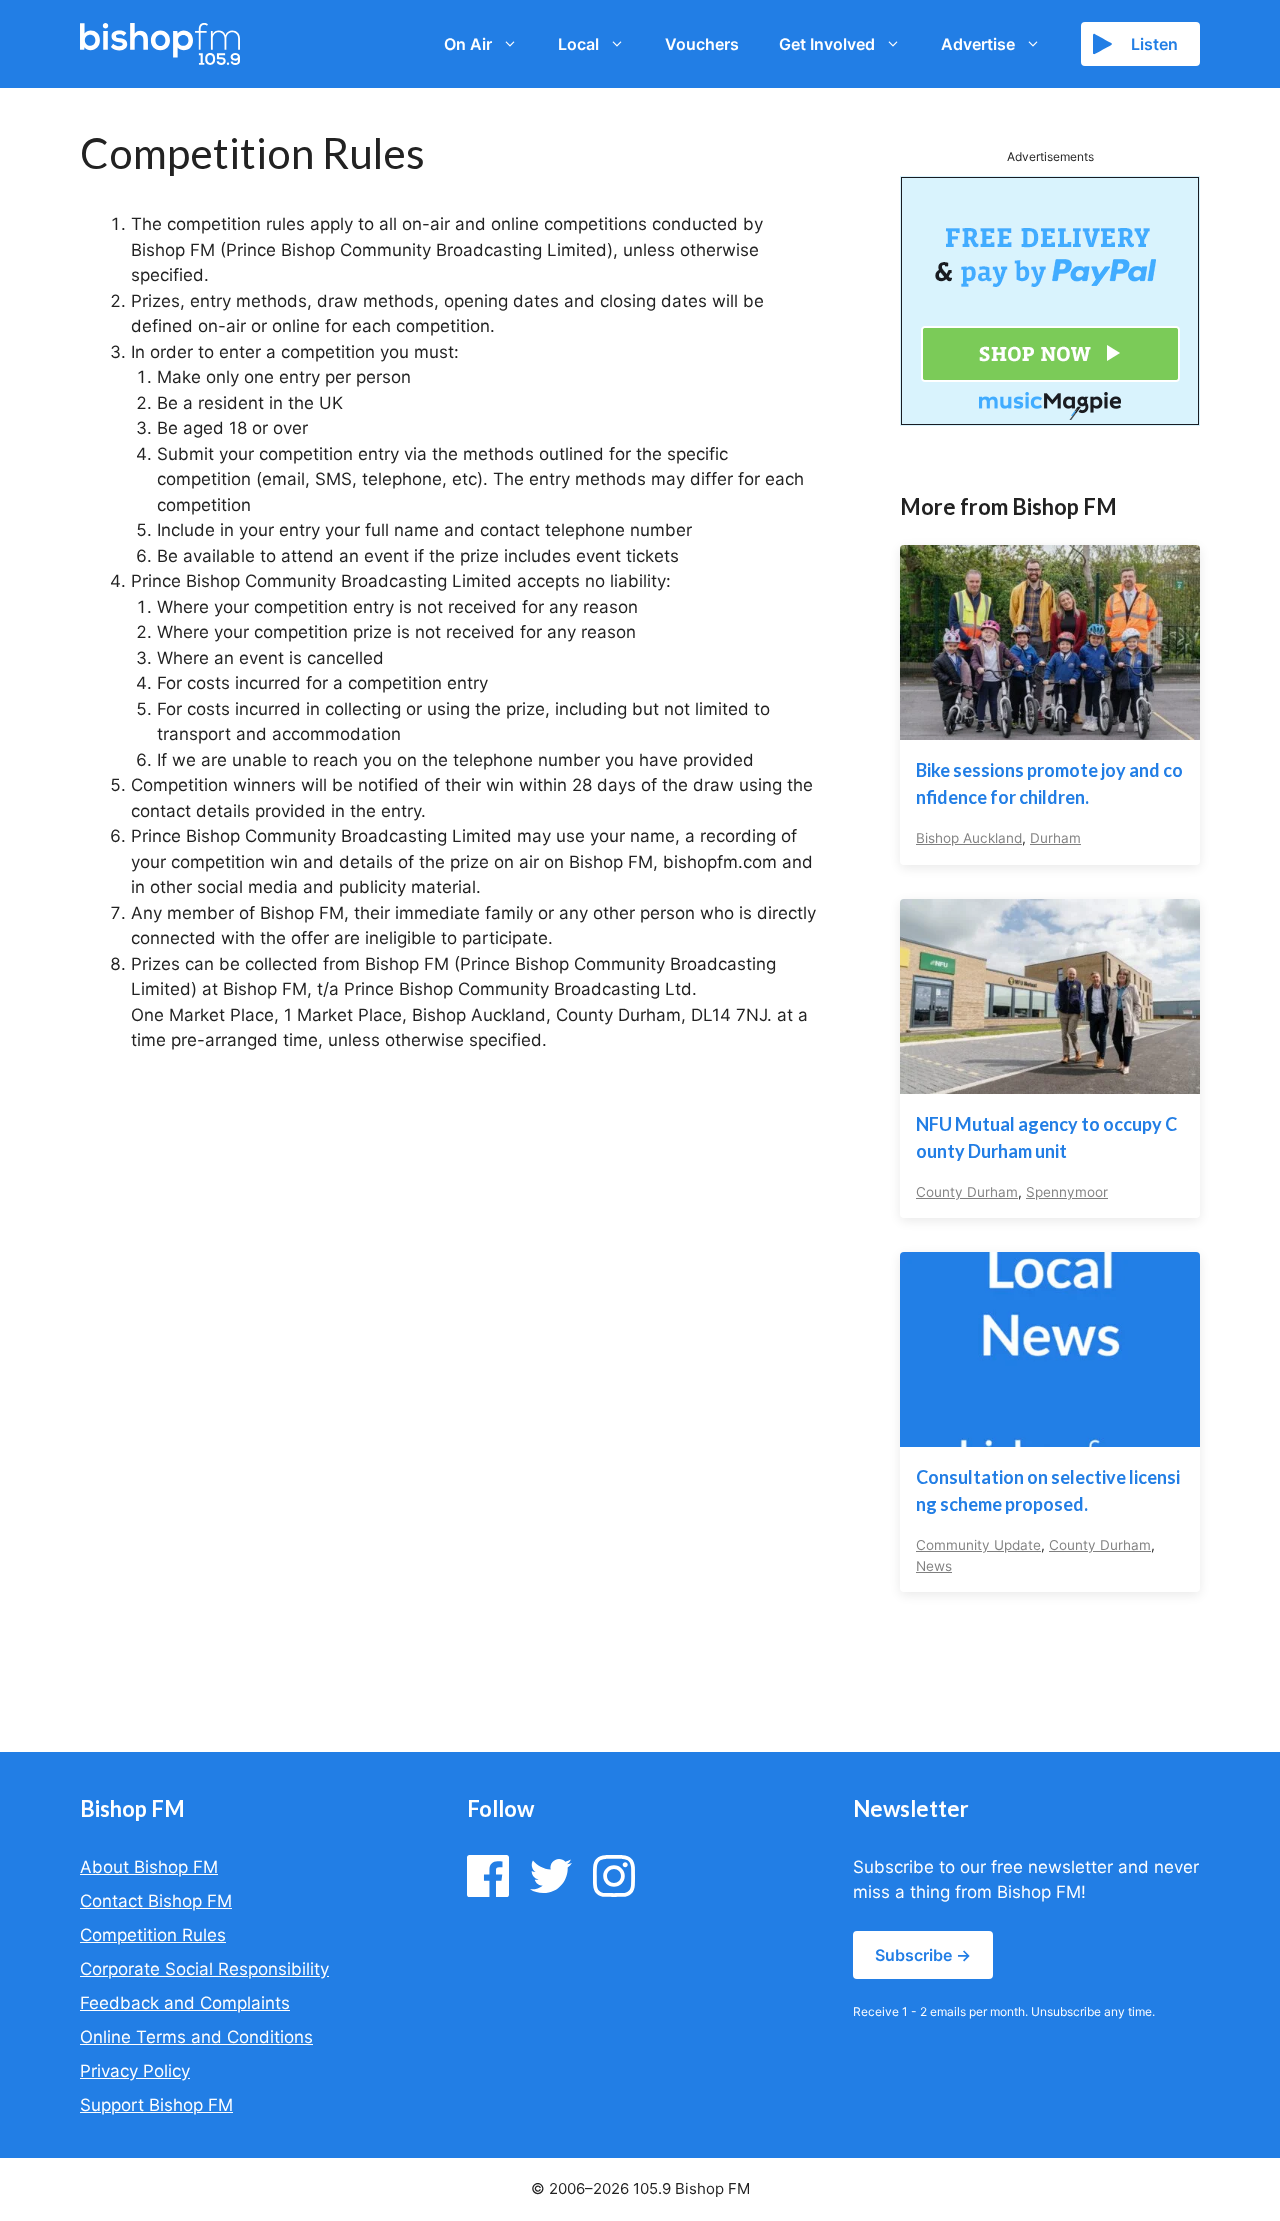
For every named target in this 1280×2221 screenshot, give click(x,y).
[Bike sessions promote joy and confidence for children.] (1050, 727)
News (934, 1566)
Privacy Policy (135, 2071)
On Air (468, 44)
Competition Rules (153, 1935)
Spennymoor (1067, 1192)
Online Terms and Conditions (196, 2037)
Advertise (978, 44)
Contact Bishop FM (156, 1901)
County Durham (967, 1192)
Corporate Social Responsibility (204, 1969)
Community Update (978, 1545)
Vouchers (702, 44)
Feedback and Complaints (185, 2003)
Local (578, 44)
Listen (1154, 44)
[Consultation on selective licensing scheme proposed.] (1050, 1434)
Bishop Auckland (969, 838)
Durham (1055, 838)
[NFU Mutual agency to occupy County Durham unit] (1050, 1080)
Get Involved (827, 44)
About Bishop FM (149, 1867)
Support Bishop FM (156, 2105)
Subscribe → (923, 1955)
